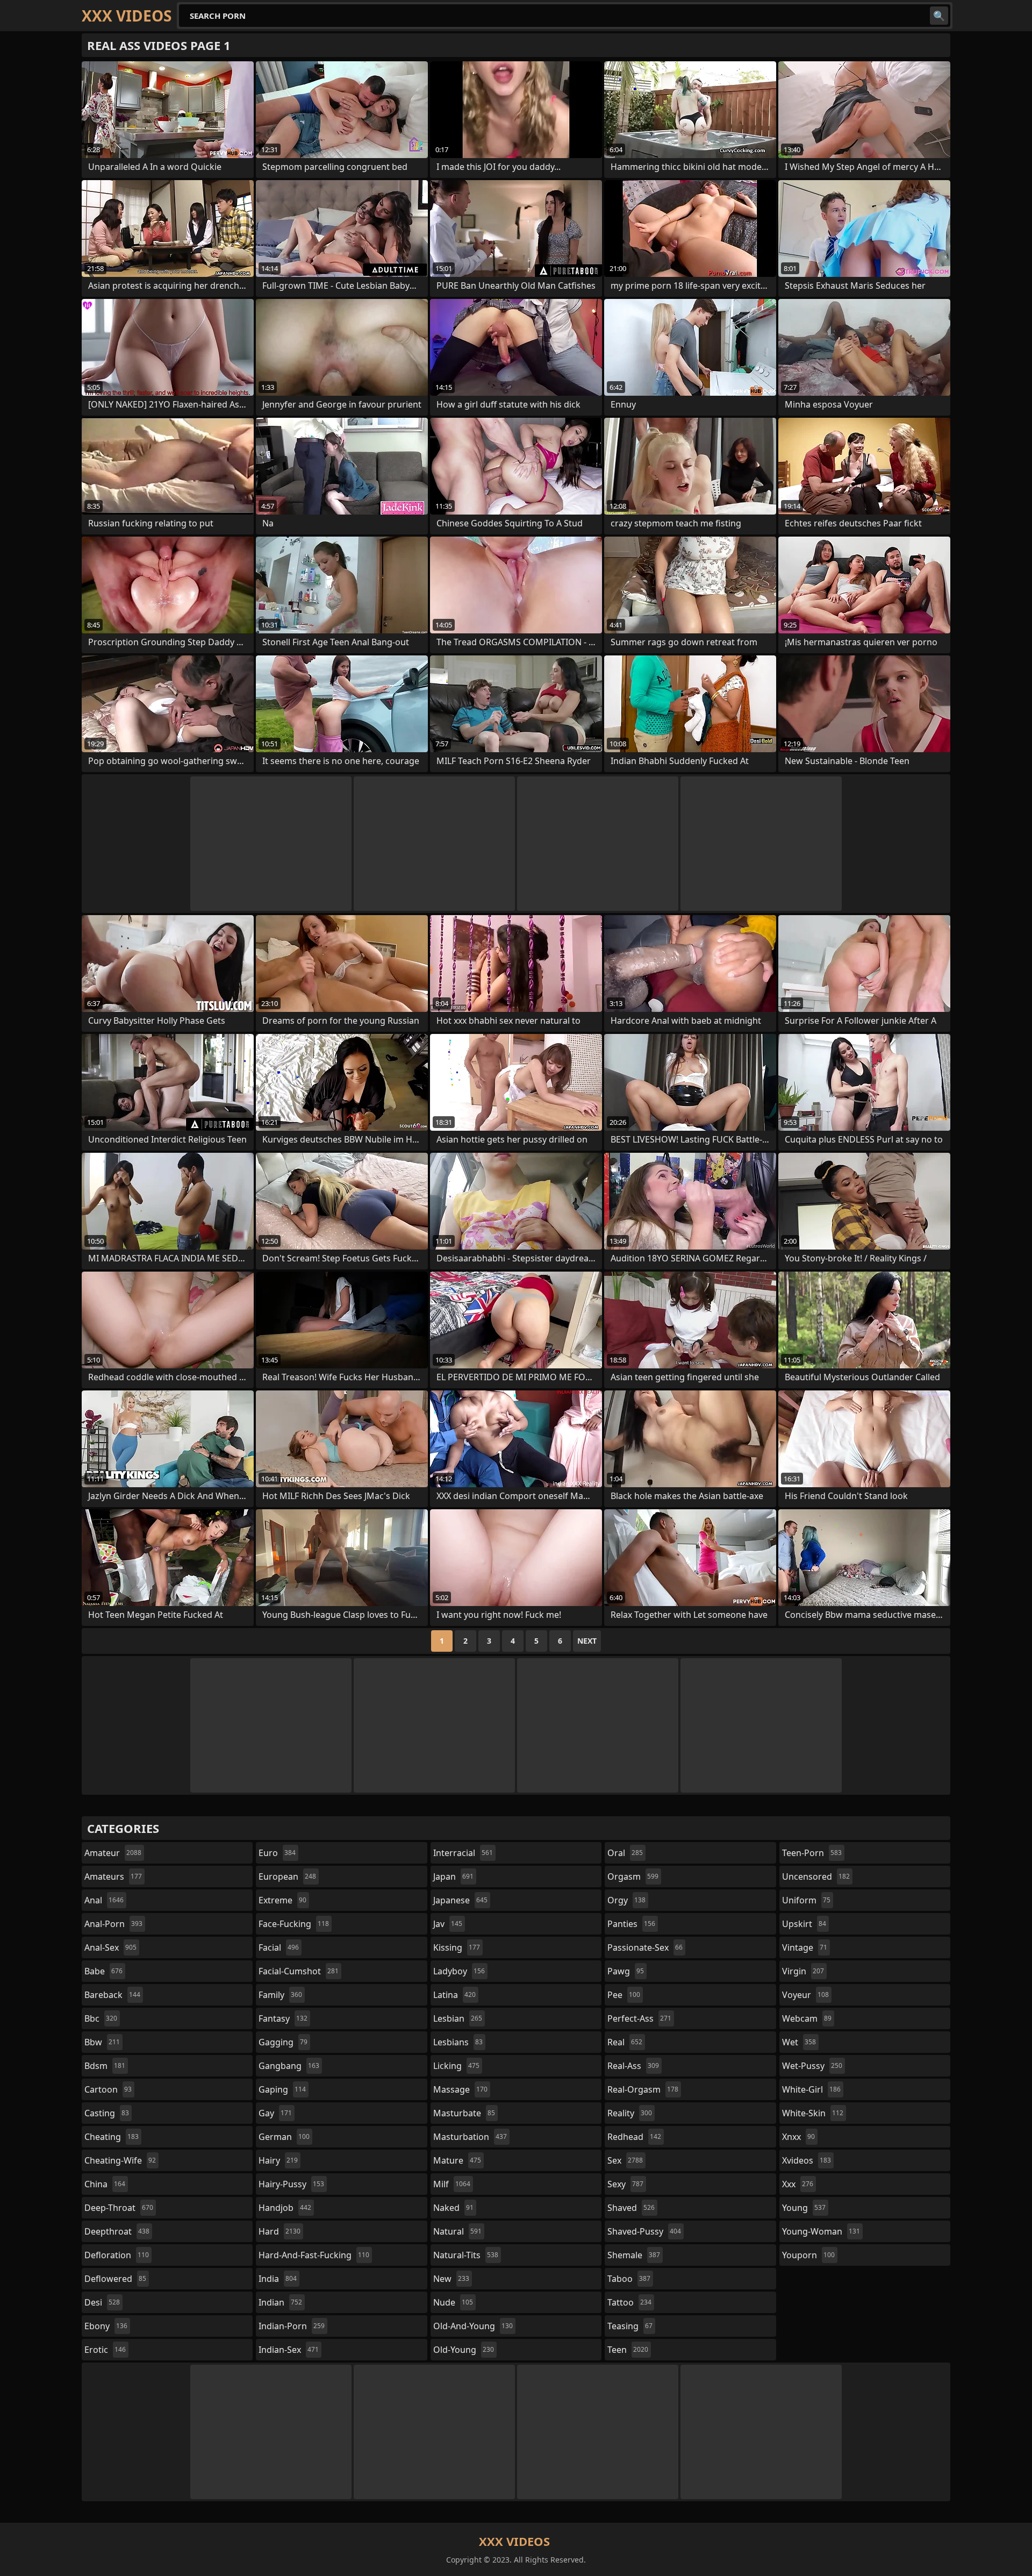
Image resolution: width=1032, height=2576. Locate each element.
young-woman (821, 2231)
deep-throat (119, 2208)
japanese (460, 1900)
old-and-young (473, 2326)
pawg (626, 1971)
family (280, 1995)
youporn (808, 2255)
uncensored (816, 1876)
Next (587, 1641)
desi (102, 2302)
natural (457, 2231)
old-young (464, 2350)
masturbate (464, 2113)
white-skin (813, 2113)
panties (631, 1924)
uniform (806, 1900)
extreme (282, 1900)
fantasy (283, 2018)
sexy (625, 2184)
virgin (803, 1971)
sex (625, 2160)
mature (457, 2160)
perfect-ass (639, 2018)
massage (460, 2089)
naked (453, 2208)
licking (456, 2066)
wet (799, 2042)
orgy (626, 1900)
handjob (285, 2208)
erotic (105, 2350)
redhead (634, 2137)
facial (279, 1947)
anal (104, 1900)
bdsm (105, 2066)
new (451, 2279)
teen (628, 2350)
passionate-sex (645, 1947)
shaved (631, 2208)
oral (625, 1853)
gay (275, 2113)
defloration (117, 2255)
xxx (798, 2184)
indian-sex (289, 2350)
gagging (283, 2042)
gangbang (289, 2066)
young (804, 2208)
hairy (278, 2160)
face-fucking (294, 1924)
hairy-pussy (291, 2184)
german (284, 2137)
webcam (807, 2018)
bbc (101, 2018)
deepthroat (117, 2231)
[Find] (939, 16)
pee (624, 1995)
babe (103, 1971)
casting (107, 2113)
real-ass (633, 2066)
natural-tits (466, 2255)
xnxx (798, 2137)
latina (454, 1995)
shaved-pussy (644, 2231)
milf (452, 2184)
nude (453, 2302)
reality (630, 2113)
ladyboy (459, 1971)
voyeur (805, 1995)
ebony (106, 2326)
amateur (113, 1853)
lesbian (458, 2018)
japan (453, 1876)
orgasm (633, 1876)
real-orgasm (643, 2089)
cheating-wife (120, 2160)
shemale (634, 2255)
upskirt (804, 1924)
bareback (112, 1995)
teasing (630, 2326)
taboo (629, 2279)
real (625, 2042)
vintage (805, 1947)
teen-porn (812, 1853)
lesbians (458, 2042)
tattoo (629, 2302)
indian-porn (292, 2326)
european (287, 1876)
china (105, 2184)
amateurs (113, 1876)
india (278, 2279)
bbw (102, 2042)
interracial (463, 1853)
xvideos (807, 2160)
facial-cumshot (299, 1971)
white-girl (811, 2089)
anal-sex (110, 1947)
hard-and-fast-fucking (314, 2255)
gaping (282, 2089)
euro (277, 1853)
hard (279, 2231)
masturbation (470, 2137)
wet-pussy (812, 2066)
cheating (112, 2137)
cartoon (108, 2089)
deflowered (115, 2279)
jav (448, 1924)
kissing (457, 1947)
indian (280, 2302)
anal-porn (113, 1924)
